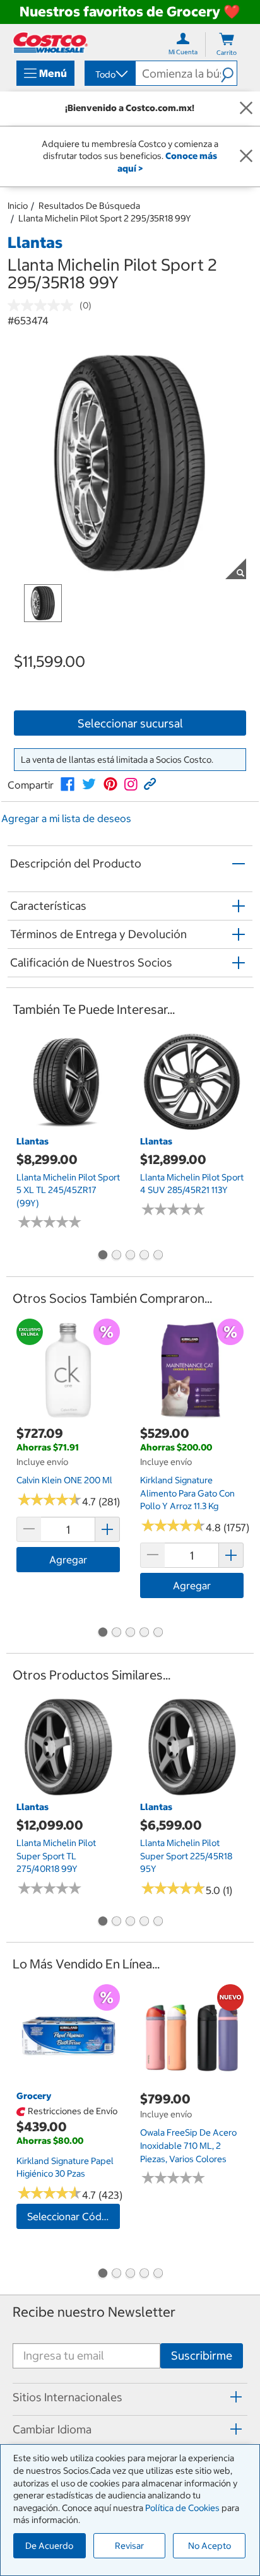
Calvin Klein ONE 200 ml (64, 1480)
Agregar (68, 1560)
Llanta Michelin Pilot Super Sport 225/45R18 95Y (186, 1856)
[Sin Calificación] (44, 305)
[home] (50, 43)
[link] (68, 784)
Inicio (18, 206)
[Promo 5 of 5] (158, 1256)
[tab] (130, 2397)
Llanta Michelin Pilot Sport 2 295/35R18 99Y (105, 218)
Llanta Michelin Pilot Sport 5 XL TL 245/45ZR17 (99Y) (68, 1190)
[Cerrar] (246, 109)
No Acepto (210, 2546)
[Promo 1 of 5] (102, 1256)
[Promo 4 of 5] (144, 1256)
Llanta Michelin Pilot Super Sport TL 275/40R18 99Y (56, 1856)
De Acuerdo (49, 2546)
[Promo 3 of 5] (130, 1256)
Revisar (129, 2546)
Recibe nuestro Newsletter (94, 2312)
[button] (229, 73)
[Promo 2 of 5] (116, 1256)
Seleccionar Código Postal (74, 2216)
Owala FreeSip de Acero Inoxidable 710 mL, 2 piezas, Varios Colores (188, 2145)
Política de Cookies (182, 2508)
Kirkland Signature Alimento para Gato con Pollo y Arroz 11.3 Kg (187, 1493)
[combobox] (109, 74)
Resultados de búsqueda (89, 206)
